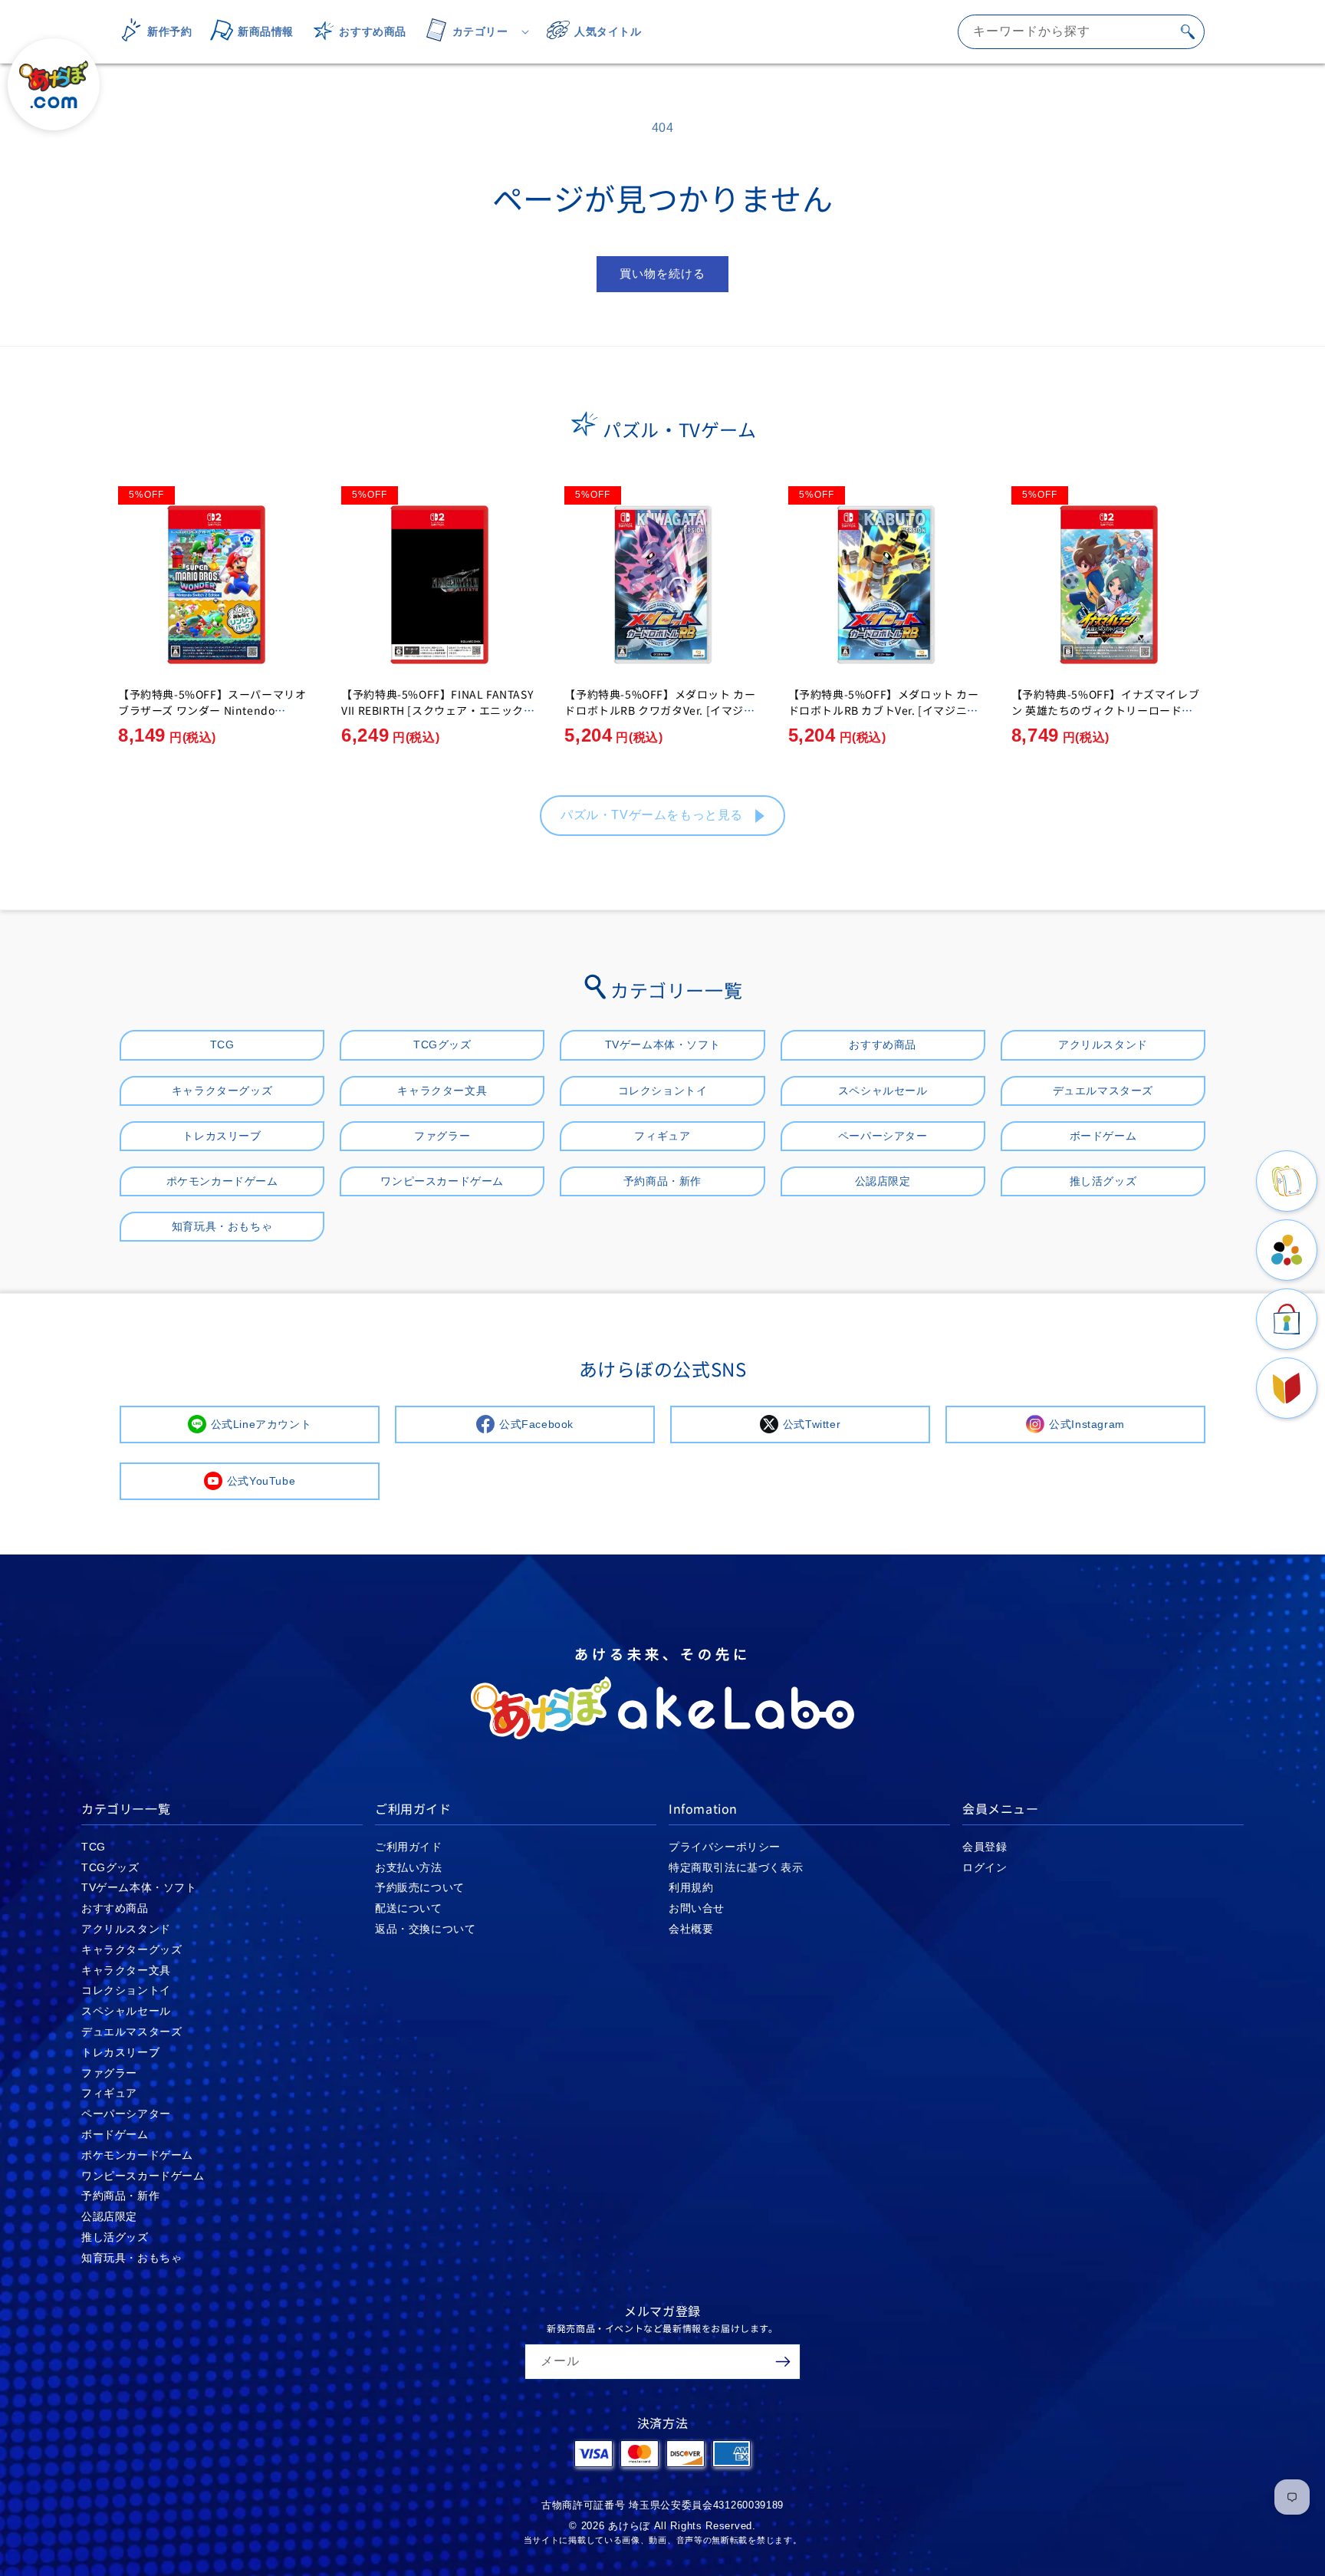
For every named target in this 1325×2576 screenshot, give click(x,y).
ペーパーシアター (883, 1136)
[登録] (783, 2362)
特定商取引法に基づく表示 (736, 1867)
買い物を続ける (662, 273)
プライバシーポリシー (725, 1847)
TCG (222, 1045)
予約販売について (420, 1887)
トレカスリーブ (222, 1136)
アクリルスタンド (1103, 1045)
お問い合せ (697, 1908)
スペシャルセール (883, 1091)
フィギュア (662, 1136)
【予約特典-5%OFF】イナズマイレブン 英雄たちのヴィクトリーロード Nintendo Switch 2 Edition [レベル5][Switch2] (1108, 718)
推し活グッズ (1103, 1181)
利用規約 (691, 1887)
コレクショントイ (663, 1091)
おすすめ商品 (883, 1045)
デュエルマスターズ (1103, 1091)
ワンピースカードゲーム (442, 1181)
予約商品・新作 (662, 1181)
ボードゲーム (1103, 1136)
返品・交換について (425, 1929)
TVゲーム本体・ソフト (663, 1045)
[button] (472, 31)
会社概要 (691, 1929)
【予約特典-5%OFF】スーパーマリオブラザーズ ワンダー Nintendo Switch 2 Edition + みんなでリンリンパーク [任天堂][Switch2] (213, 718)
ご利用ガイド (409, 1847)
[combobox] (1081, 32)
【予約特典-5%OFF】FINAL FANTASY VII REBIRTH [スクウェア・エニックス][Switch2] (437, 710)
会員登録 (985, 1847)
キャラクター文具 (442, 1091)
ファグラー (442, 1136)
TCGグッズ (442, 1045)
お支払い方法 (409, 1867)
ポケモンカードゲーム (222, 1181)
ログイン (985, 1867)
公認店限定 (883, 1181)
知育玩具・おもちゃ (222, 1226)
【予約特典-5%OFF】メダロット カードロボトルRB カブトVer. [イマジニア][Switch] (886, 710)
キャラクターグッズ (222, 1091)
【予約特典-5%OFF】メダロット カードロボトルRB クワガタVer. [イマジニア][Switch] (660, 710)
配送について (409, 1908)
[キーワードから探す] (1188, 31)
